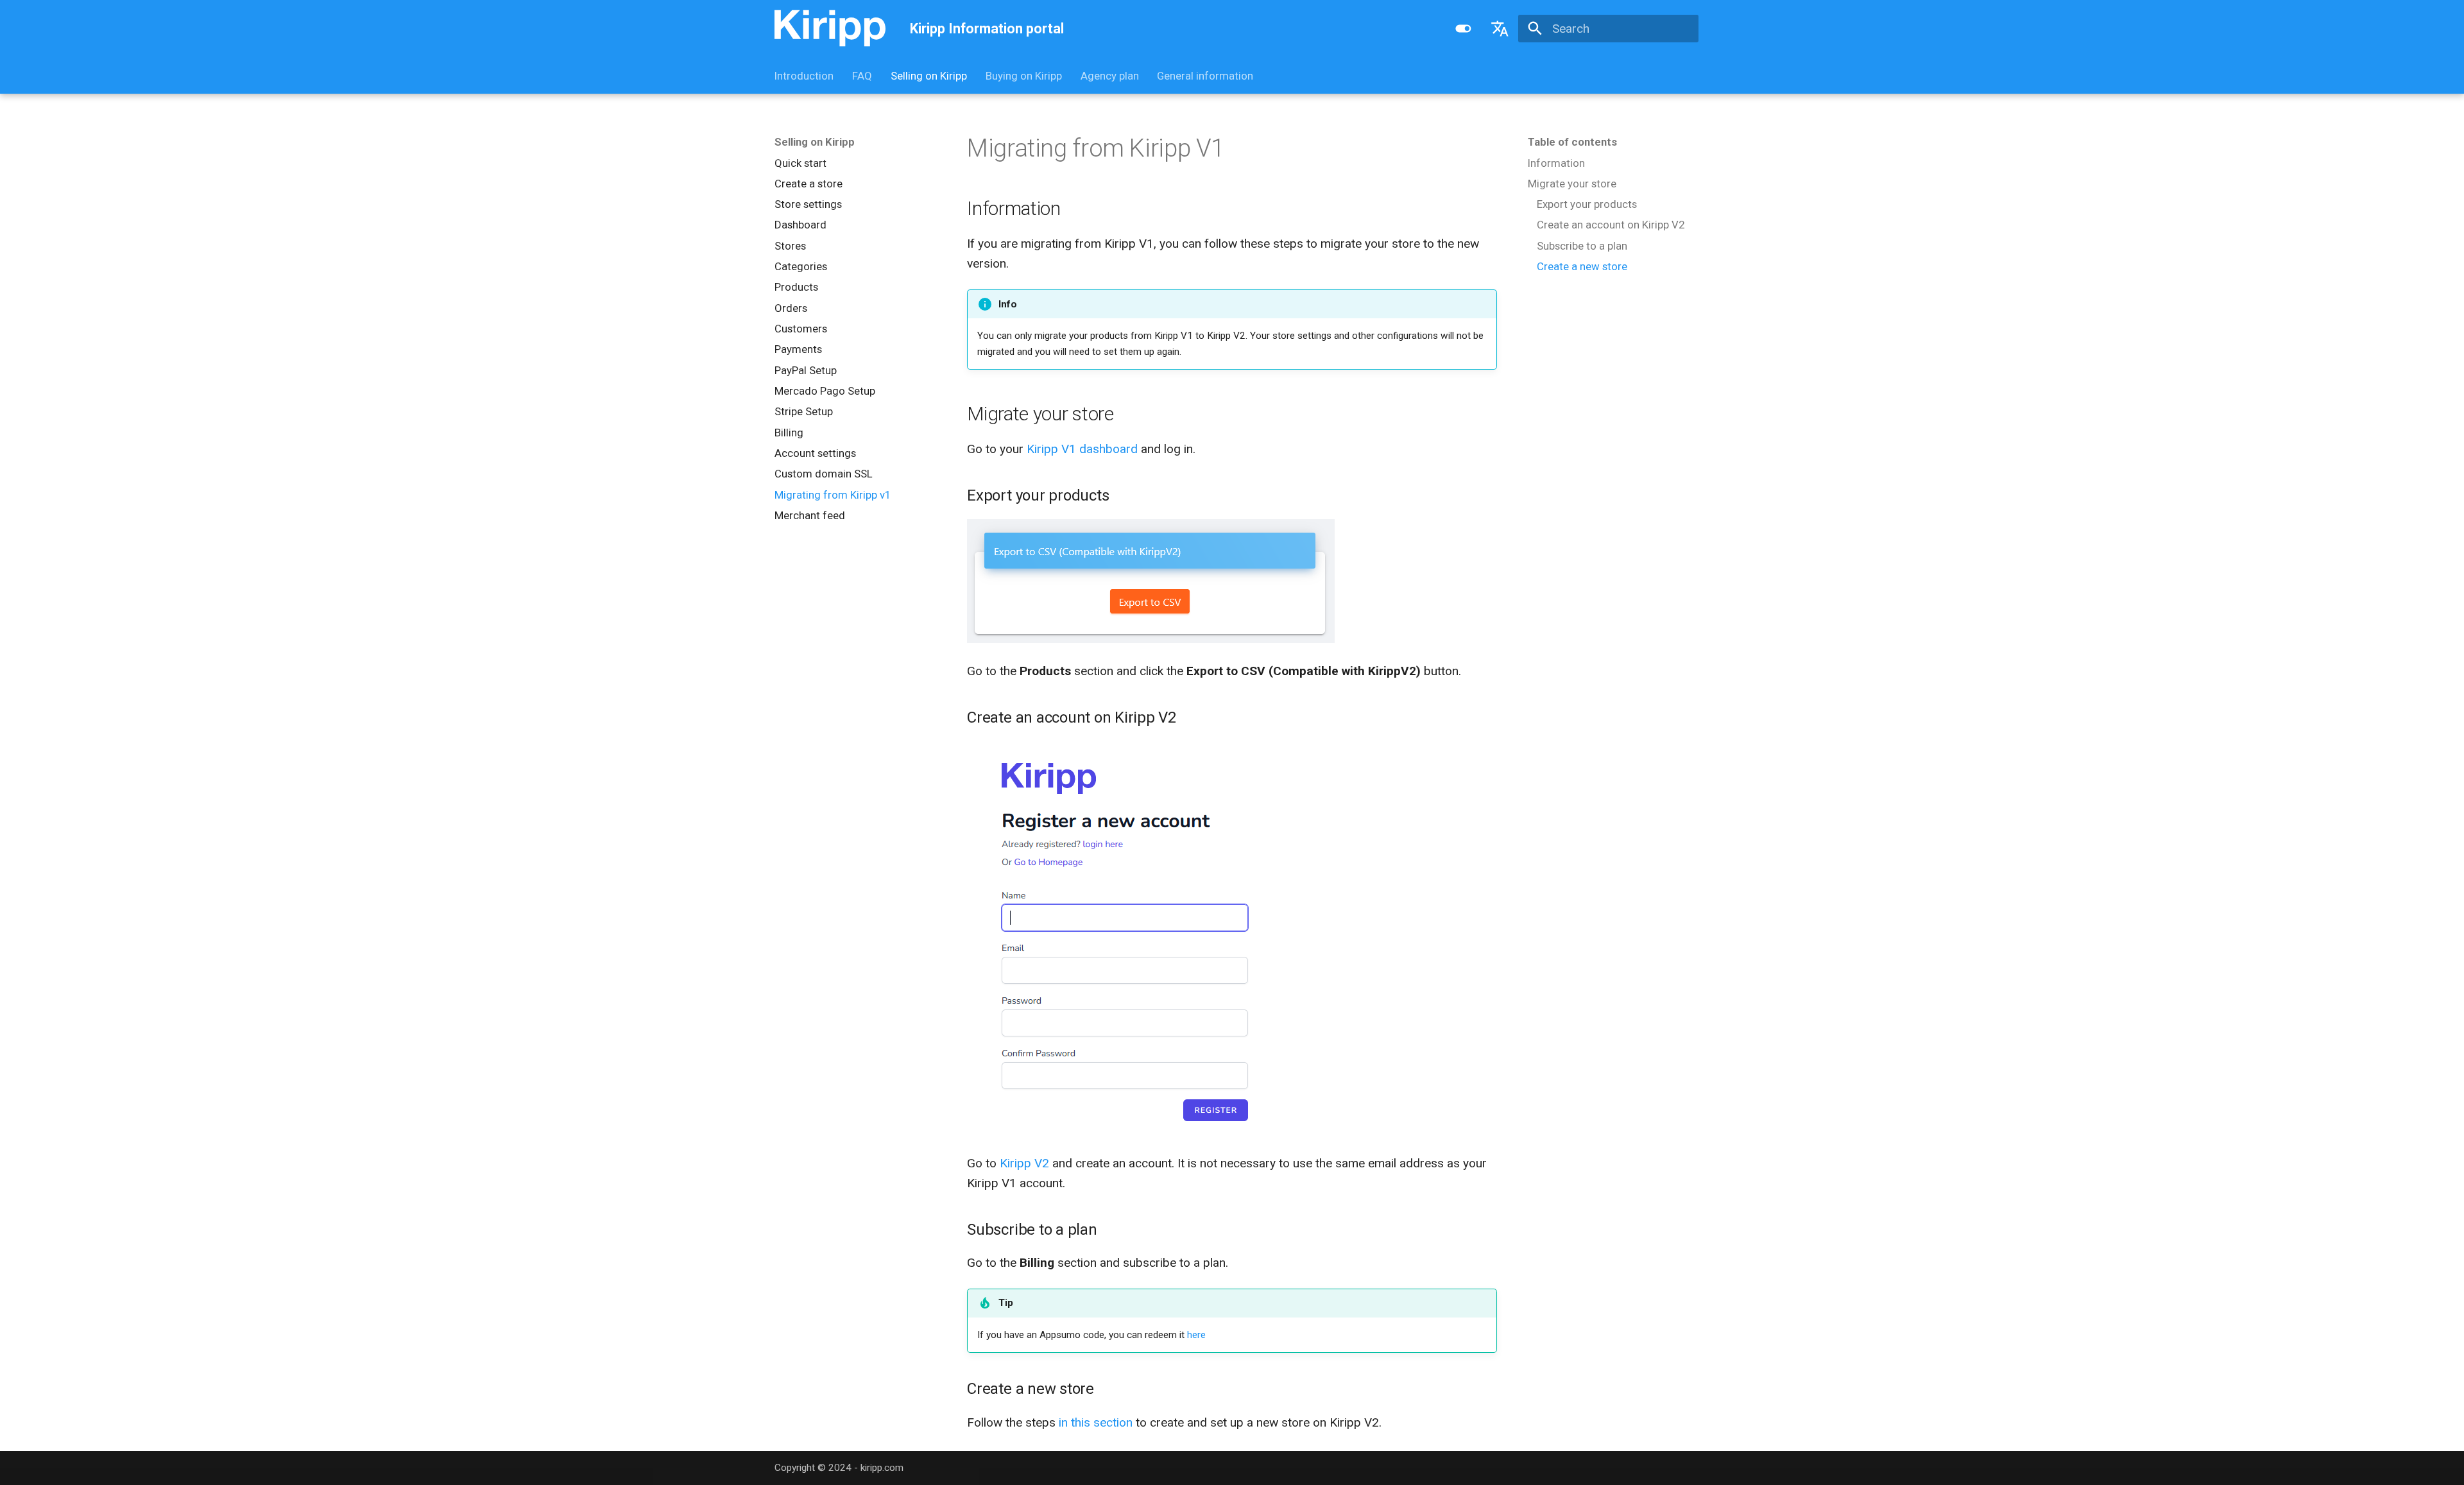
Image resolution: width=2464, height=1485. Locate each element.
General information (1205, 76)
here (1196, 1335)
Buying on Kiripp (1024, 76)
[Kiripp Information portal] (830, 29)
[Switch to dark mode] (1463, 28)
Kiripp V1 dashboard (1082, 449)
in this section (1096, 1422)
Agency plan (1109, 76)
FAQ (862, 76)
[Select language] (1500, 28)
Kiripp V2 (1024, 1163)
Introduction (804, 76)
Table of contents (1572, 142)
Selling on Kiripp (929, 76)
